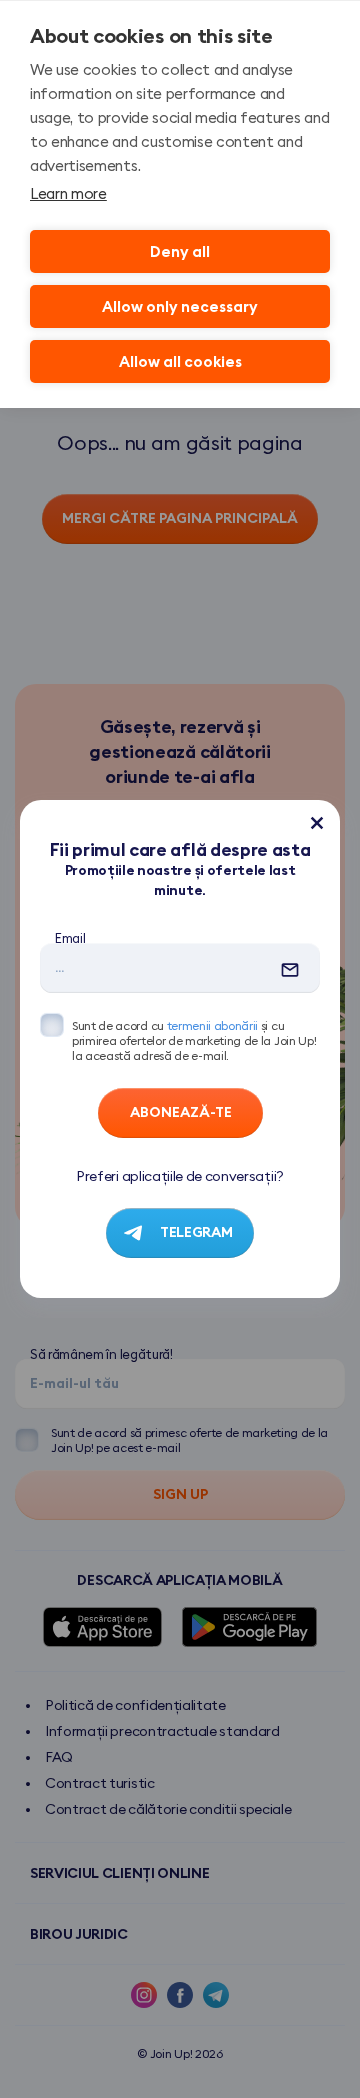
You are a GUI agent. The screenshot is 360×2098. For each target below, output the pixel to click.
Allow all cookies (180, 361)
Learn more (68, 193)
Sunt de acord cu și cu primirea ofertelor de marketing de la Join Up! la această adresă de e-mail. (194, 1040)
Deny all (180, 251)
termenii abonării (213, 1025)
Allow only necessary (180, 306)
